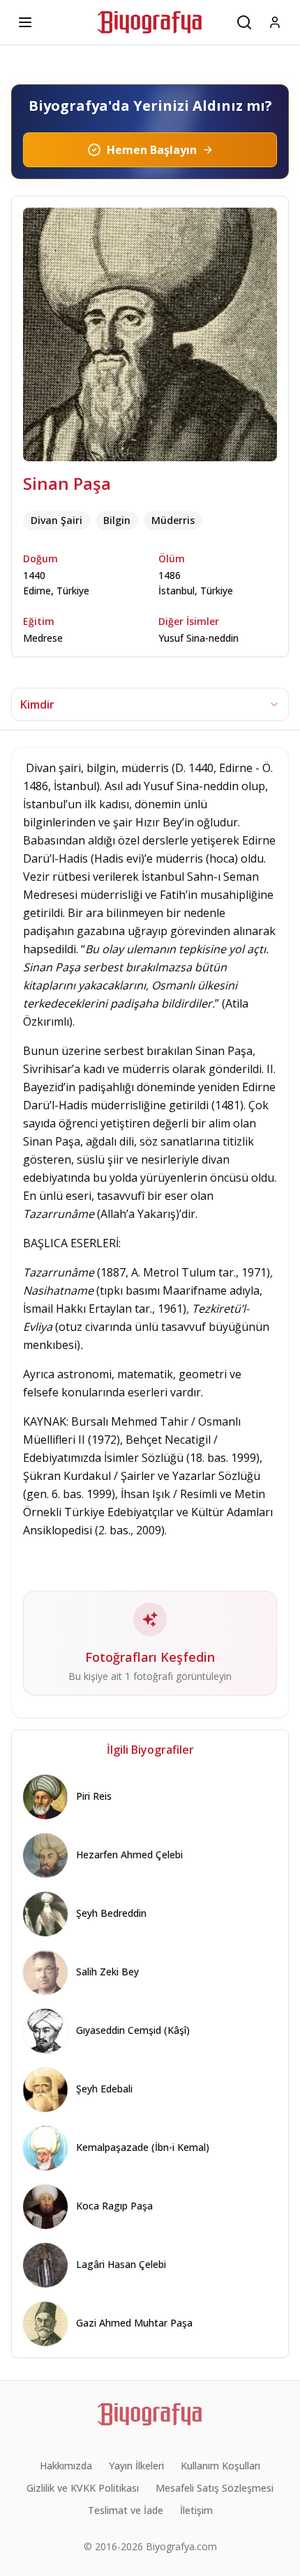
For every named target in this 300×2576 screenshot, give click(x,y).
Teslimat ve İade (126, 2510)
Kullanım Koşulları (220, 2466)
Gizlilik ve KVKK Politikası (83, 2488)
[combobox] (150, 704)
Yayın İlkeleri (136, 2466)
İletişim (196, 2510)
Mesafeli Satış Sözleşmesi (215, 2488)
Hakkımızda (66, 2466)
